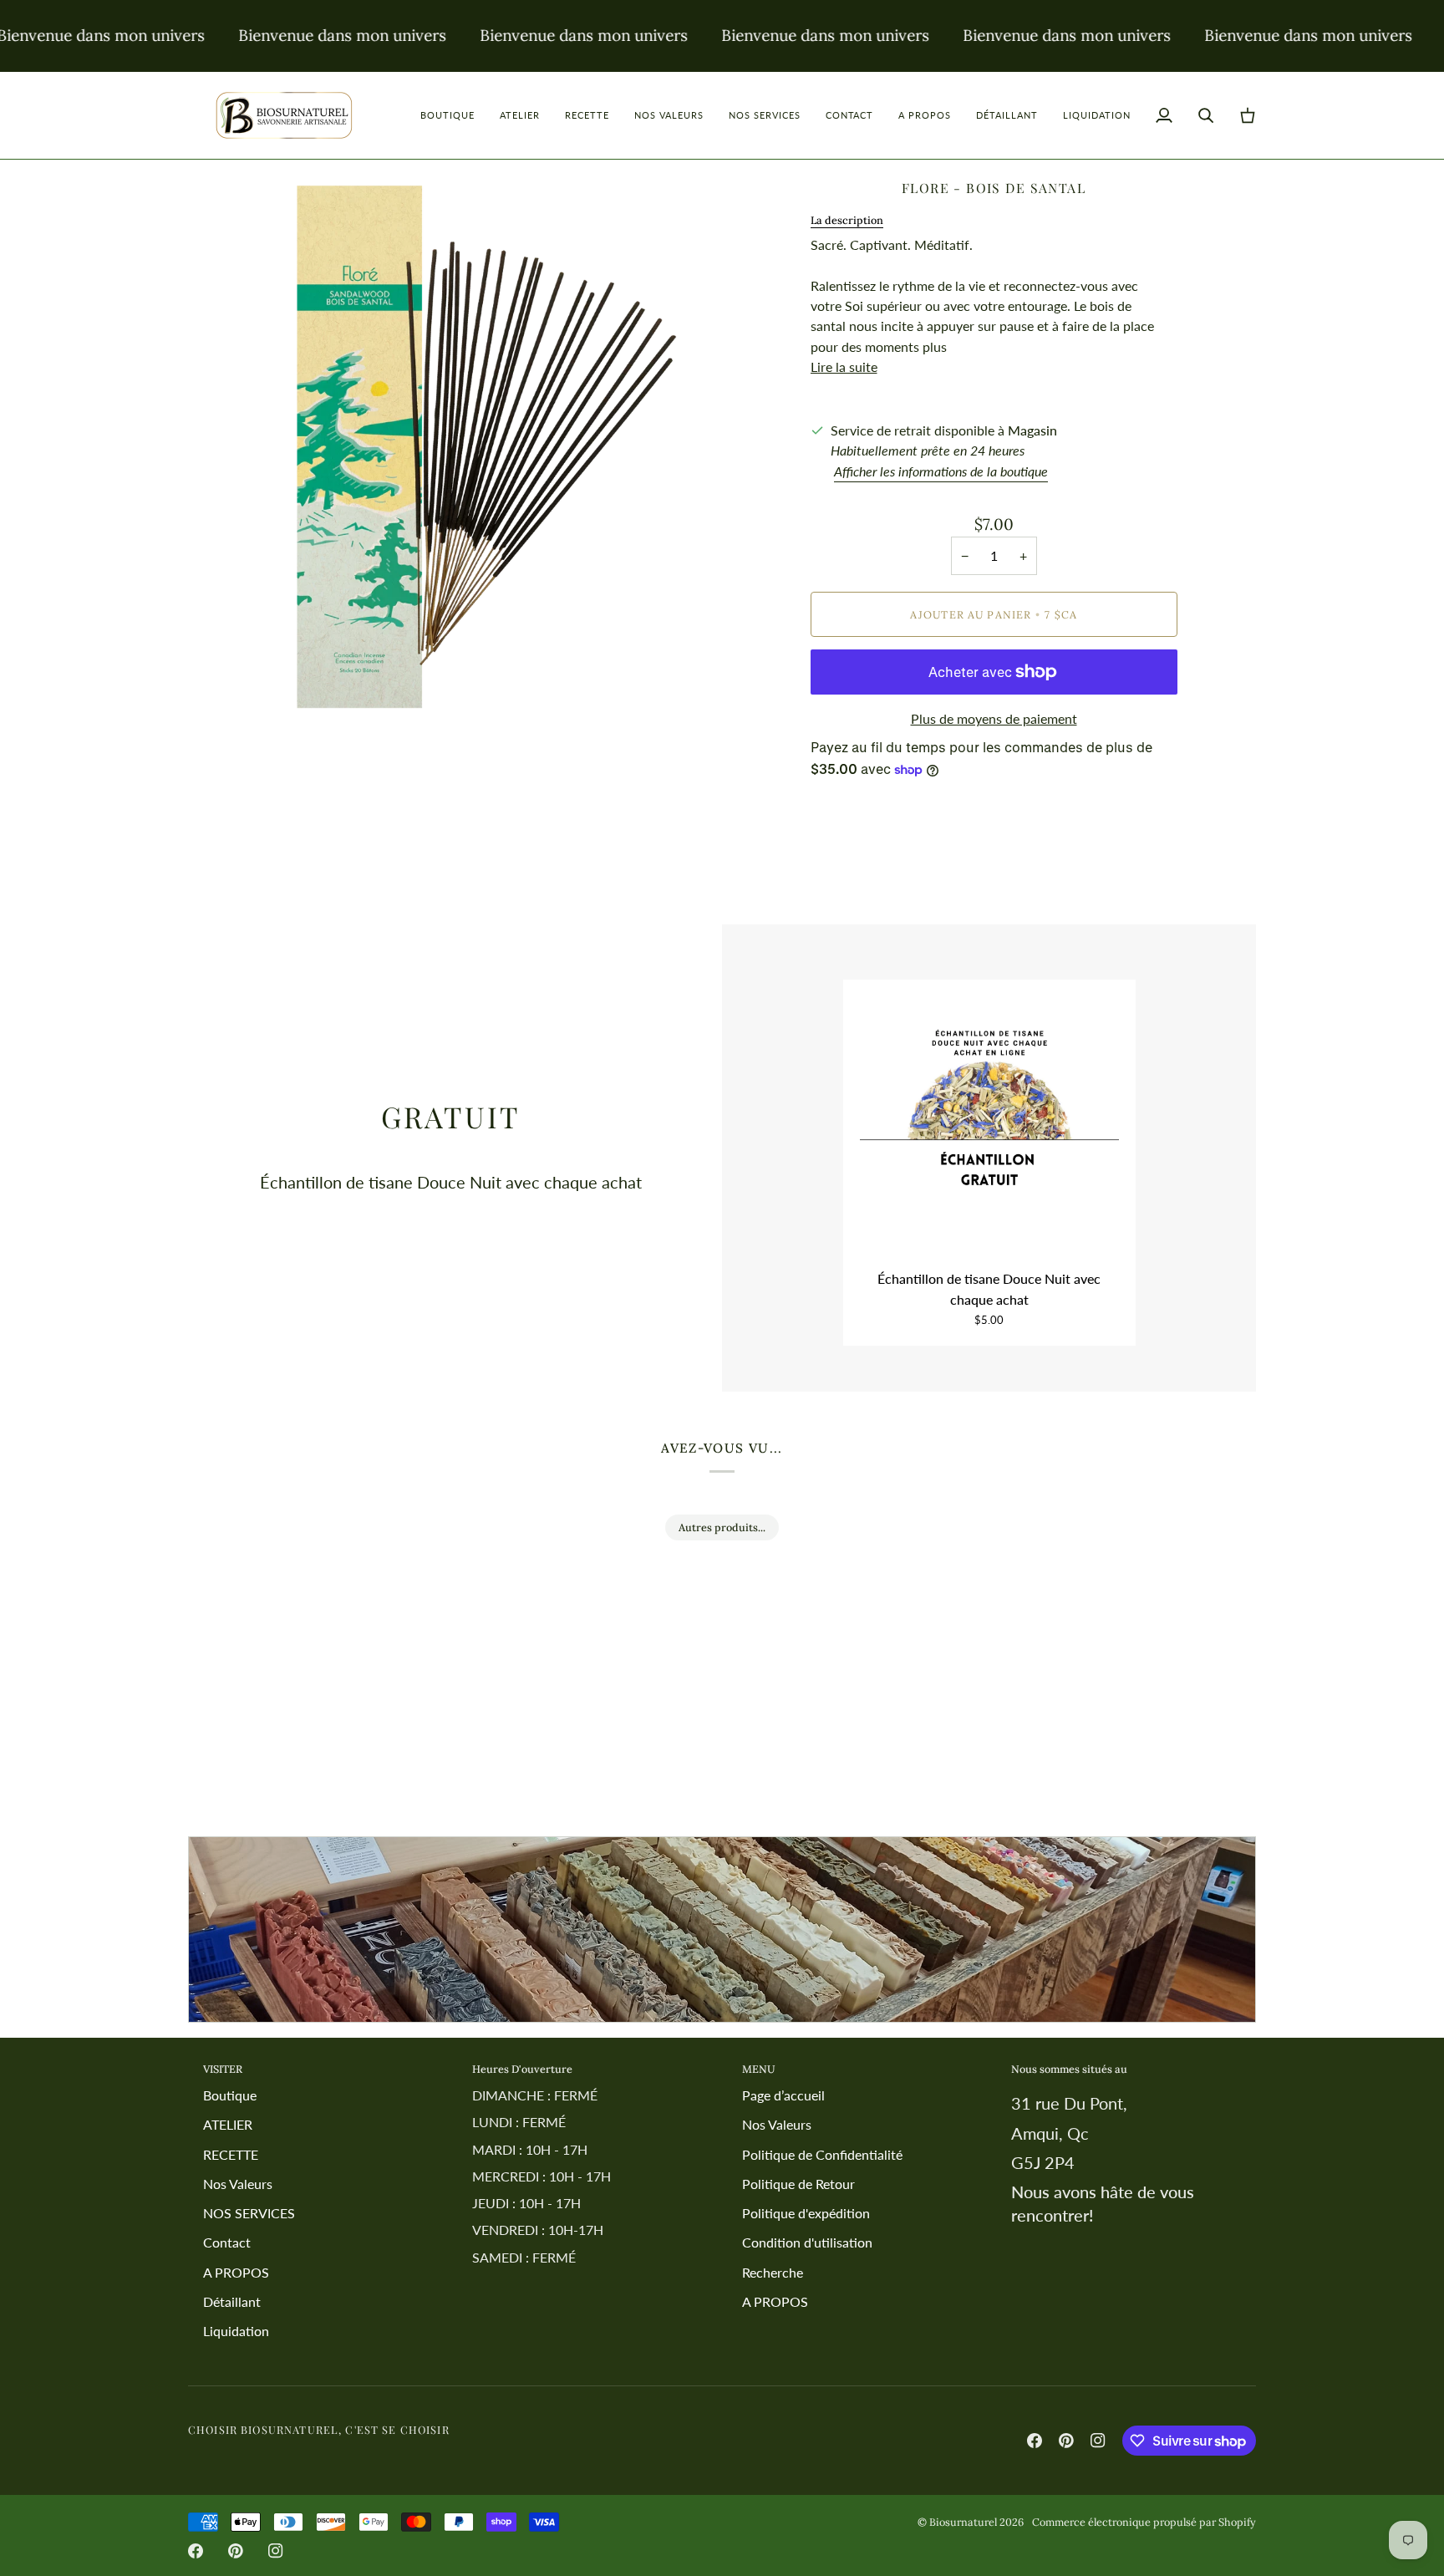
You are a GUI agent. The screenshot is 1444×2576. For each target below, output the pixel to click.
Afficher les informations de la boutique (941, 471)
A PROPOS (236, 2272)
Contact (227, 2242)
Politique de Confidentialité (822, 2154)
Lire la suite (844, 367)
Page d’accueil (783, 2095)
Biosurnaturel (963, 2522)
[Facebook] (1035, 2441)
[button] (447, 115)
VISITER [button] (223, 2069)
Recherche (773, 2272)
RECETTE (231, 2154)
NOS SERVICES (249, 2213)
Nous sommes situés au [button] (1069, 2069)
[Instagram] (1098, 2441)
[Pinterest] (1066, 2441)
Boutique (230, 2095)
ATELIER (228, 2124)
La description (847, 220)
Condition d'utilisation (807, 2242)
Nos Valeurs (238, 2184)
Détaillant (232, 2301)
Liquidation (236, 2331)
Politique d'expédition (806, 2213)
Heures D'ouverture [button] (522, 2069)
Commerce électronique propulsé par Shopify (1144, 2522)
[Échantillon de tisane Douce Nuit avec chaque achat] (989, 1126)
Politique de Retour (798, 2184)
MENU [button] (759, 2069)
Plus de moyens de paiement (994, 718)
